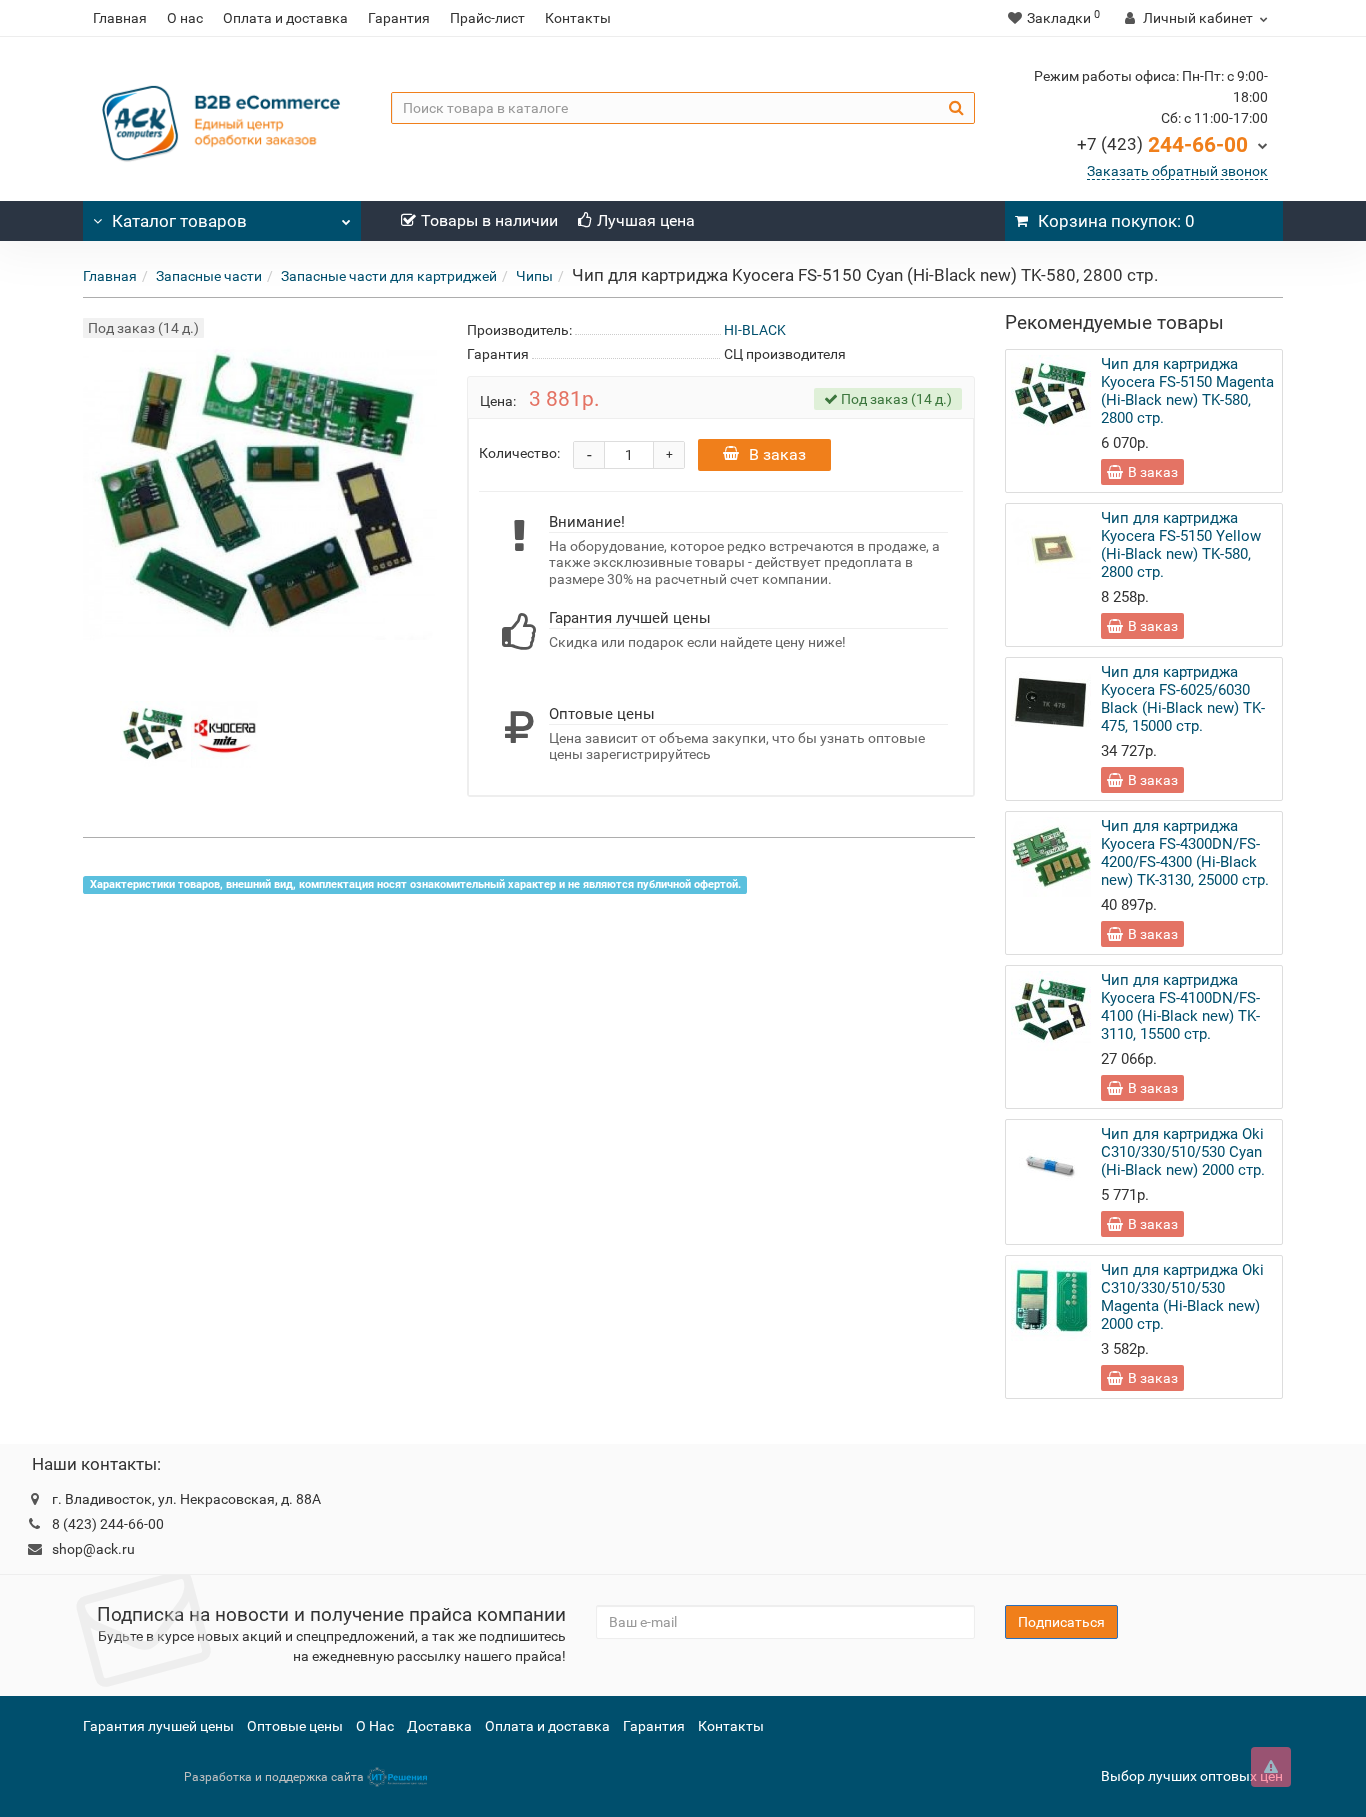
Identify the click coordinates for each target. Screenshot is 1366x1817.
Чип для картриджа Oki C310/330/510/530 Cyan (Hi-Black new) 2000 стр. (1183, 1152)
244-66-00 (1162, 145)
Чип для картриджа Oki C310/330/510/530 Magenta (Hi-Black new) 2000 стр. (1182, 1297)
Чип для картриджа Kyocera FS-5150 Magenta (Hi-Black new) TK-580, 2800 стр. (1187, 391)
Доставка (439, 1726)
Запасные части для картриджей (389, 276)
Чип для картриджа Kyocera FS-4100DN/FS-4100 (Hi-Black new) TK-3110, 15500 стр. (1180, 1007)
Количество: (519, 453)
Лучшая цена (646, 220)
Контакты (578, 18)
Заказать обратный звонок (1177, 171)
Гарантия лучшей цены (158, 1726)
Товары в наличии (489, 220)
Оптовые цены (295, 1726)
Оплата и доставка (285, 18)
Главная (120, 18)
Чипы (534, 276)
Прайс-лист (487, 18)
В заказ (777, 454)
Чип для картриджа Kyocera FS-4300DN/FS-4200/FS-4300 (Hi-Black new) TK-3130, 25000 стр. (1185, 853)
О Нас (375, 1726)
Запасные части (209, 276)
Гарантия (399, 18)
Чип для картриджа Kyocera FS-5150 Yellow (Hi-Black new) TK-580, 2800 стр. (1181, 545)
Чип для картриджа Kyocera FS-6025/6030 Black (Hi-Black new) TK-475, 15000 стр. (1183, 699)
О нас (185, 18)
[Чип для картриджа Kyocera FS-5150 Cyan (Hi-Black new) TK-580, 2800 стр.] (153, 733)
